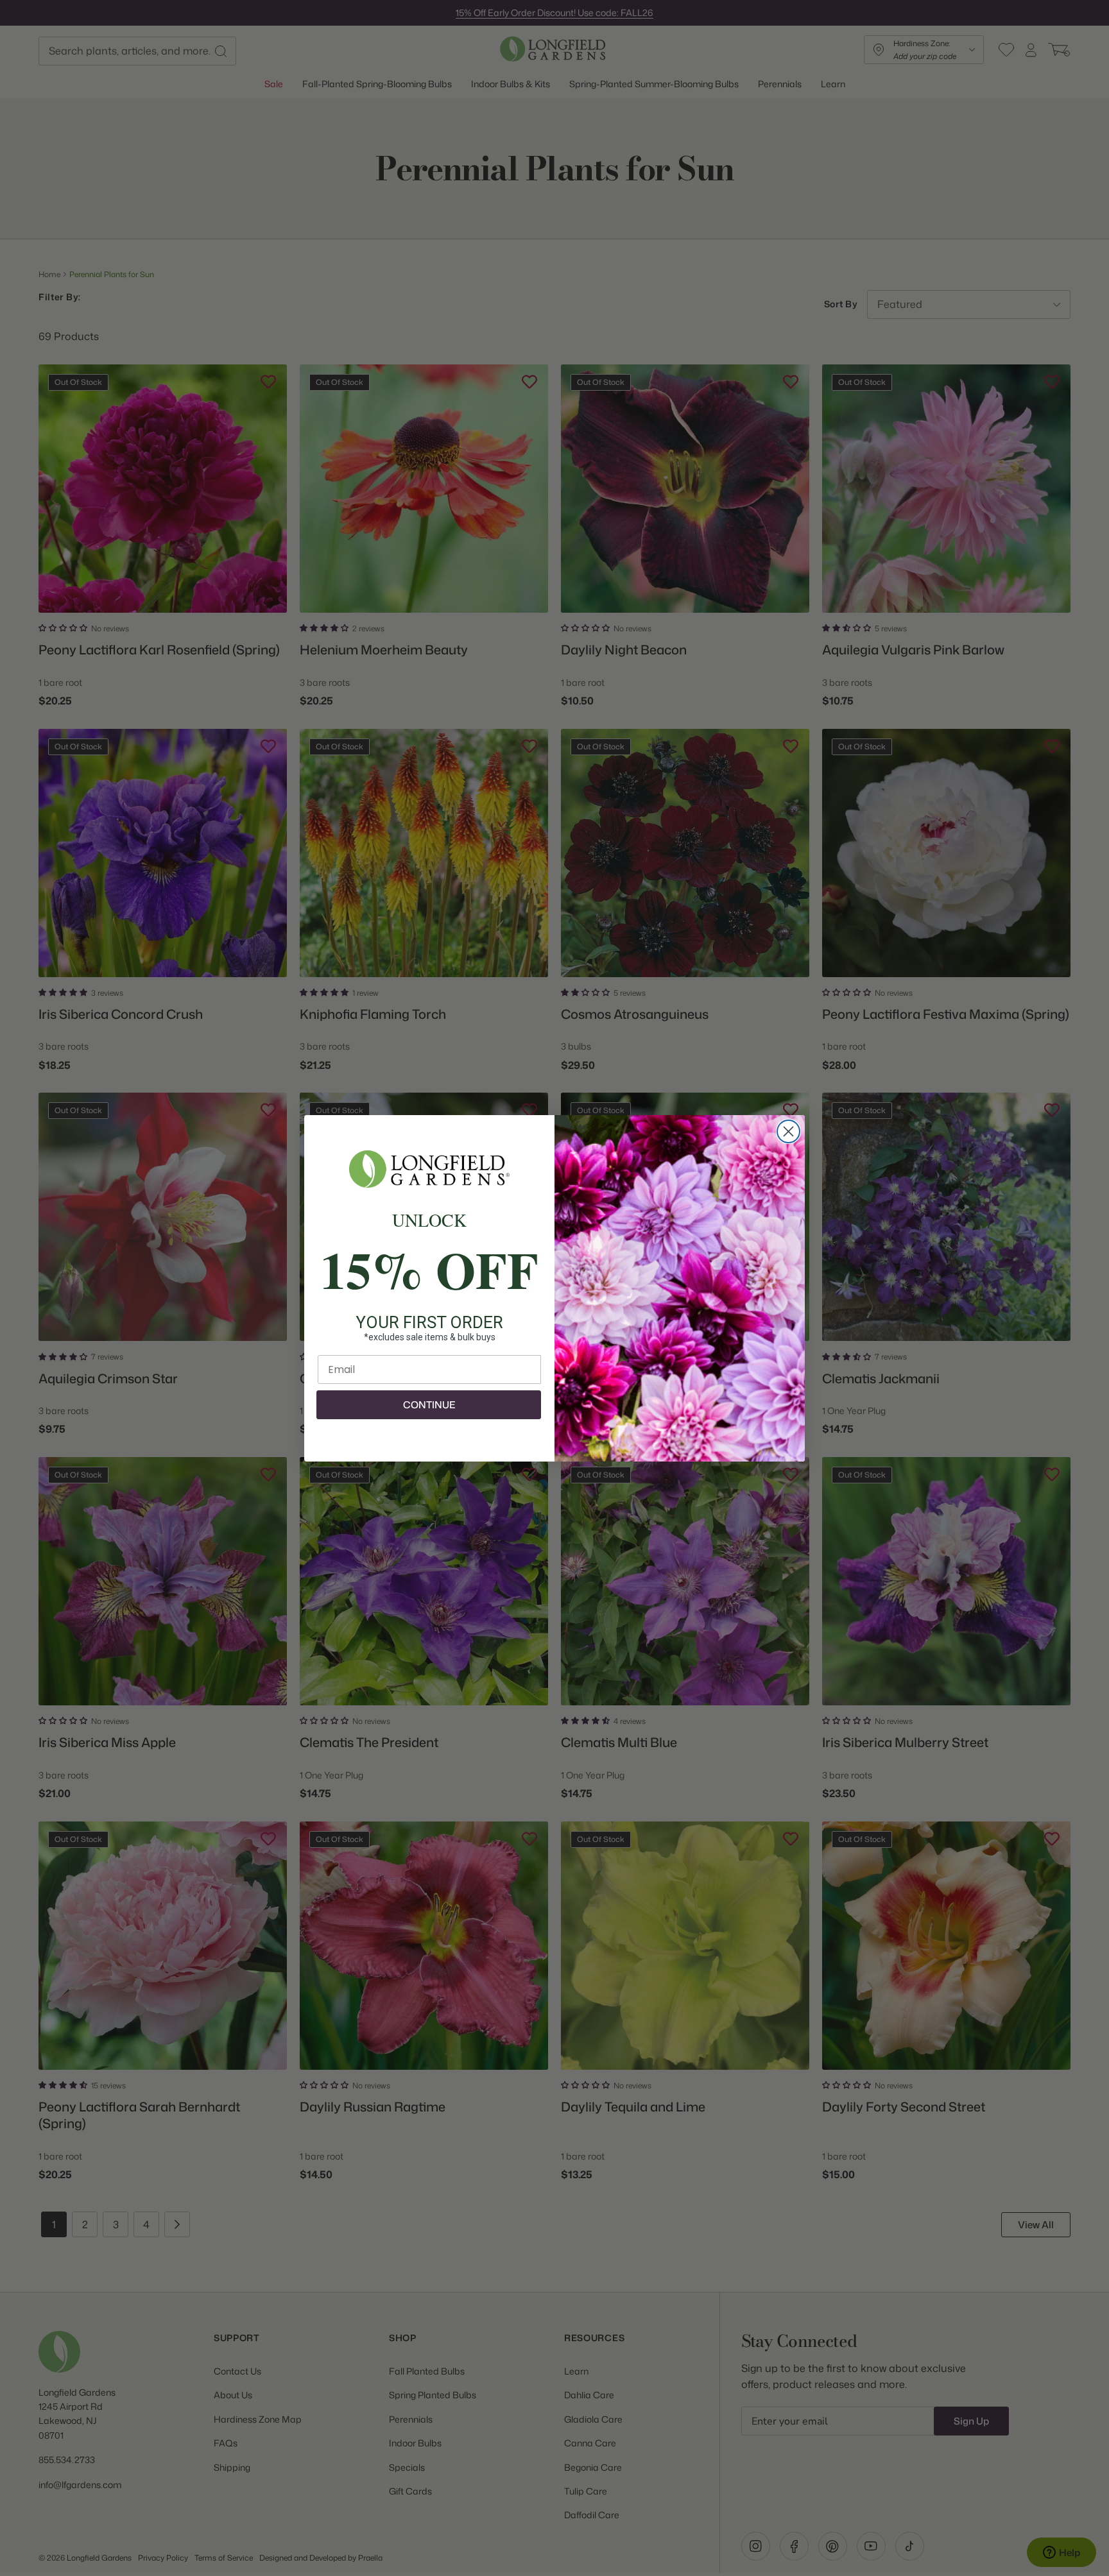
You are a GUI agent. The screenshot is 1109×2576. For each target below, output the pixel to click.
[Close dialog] (788, 1131)
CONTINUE (429, 1405)
